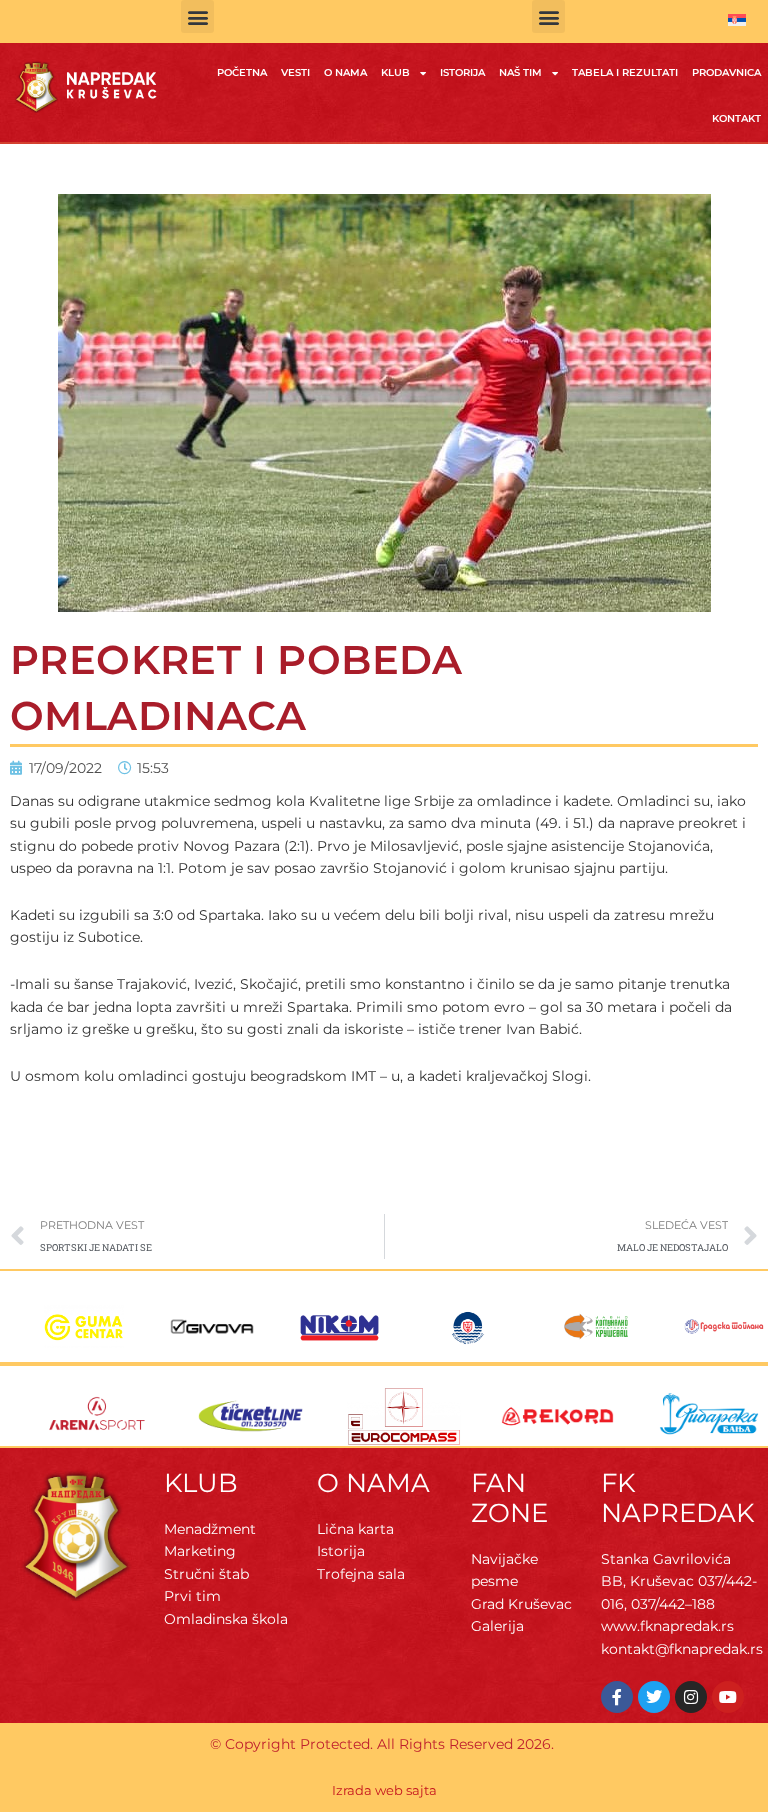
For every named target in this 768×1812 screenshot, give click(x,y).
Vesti (295, 72)
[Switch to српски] (737, 20)
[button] (197, 16)
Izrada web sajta (384, 1790)
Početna (242, 72)
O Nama (345, 72)
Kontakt (736, 118)
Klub (395, 72)
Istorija (462, 72)
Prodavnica (726, 72)
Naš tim (520, 72)
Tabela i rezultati (625, 72)
